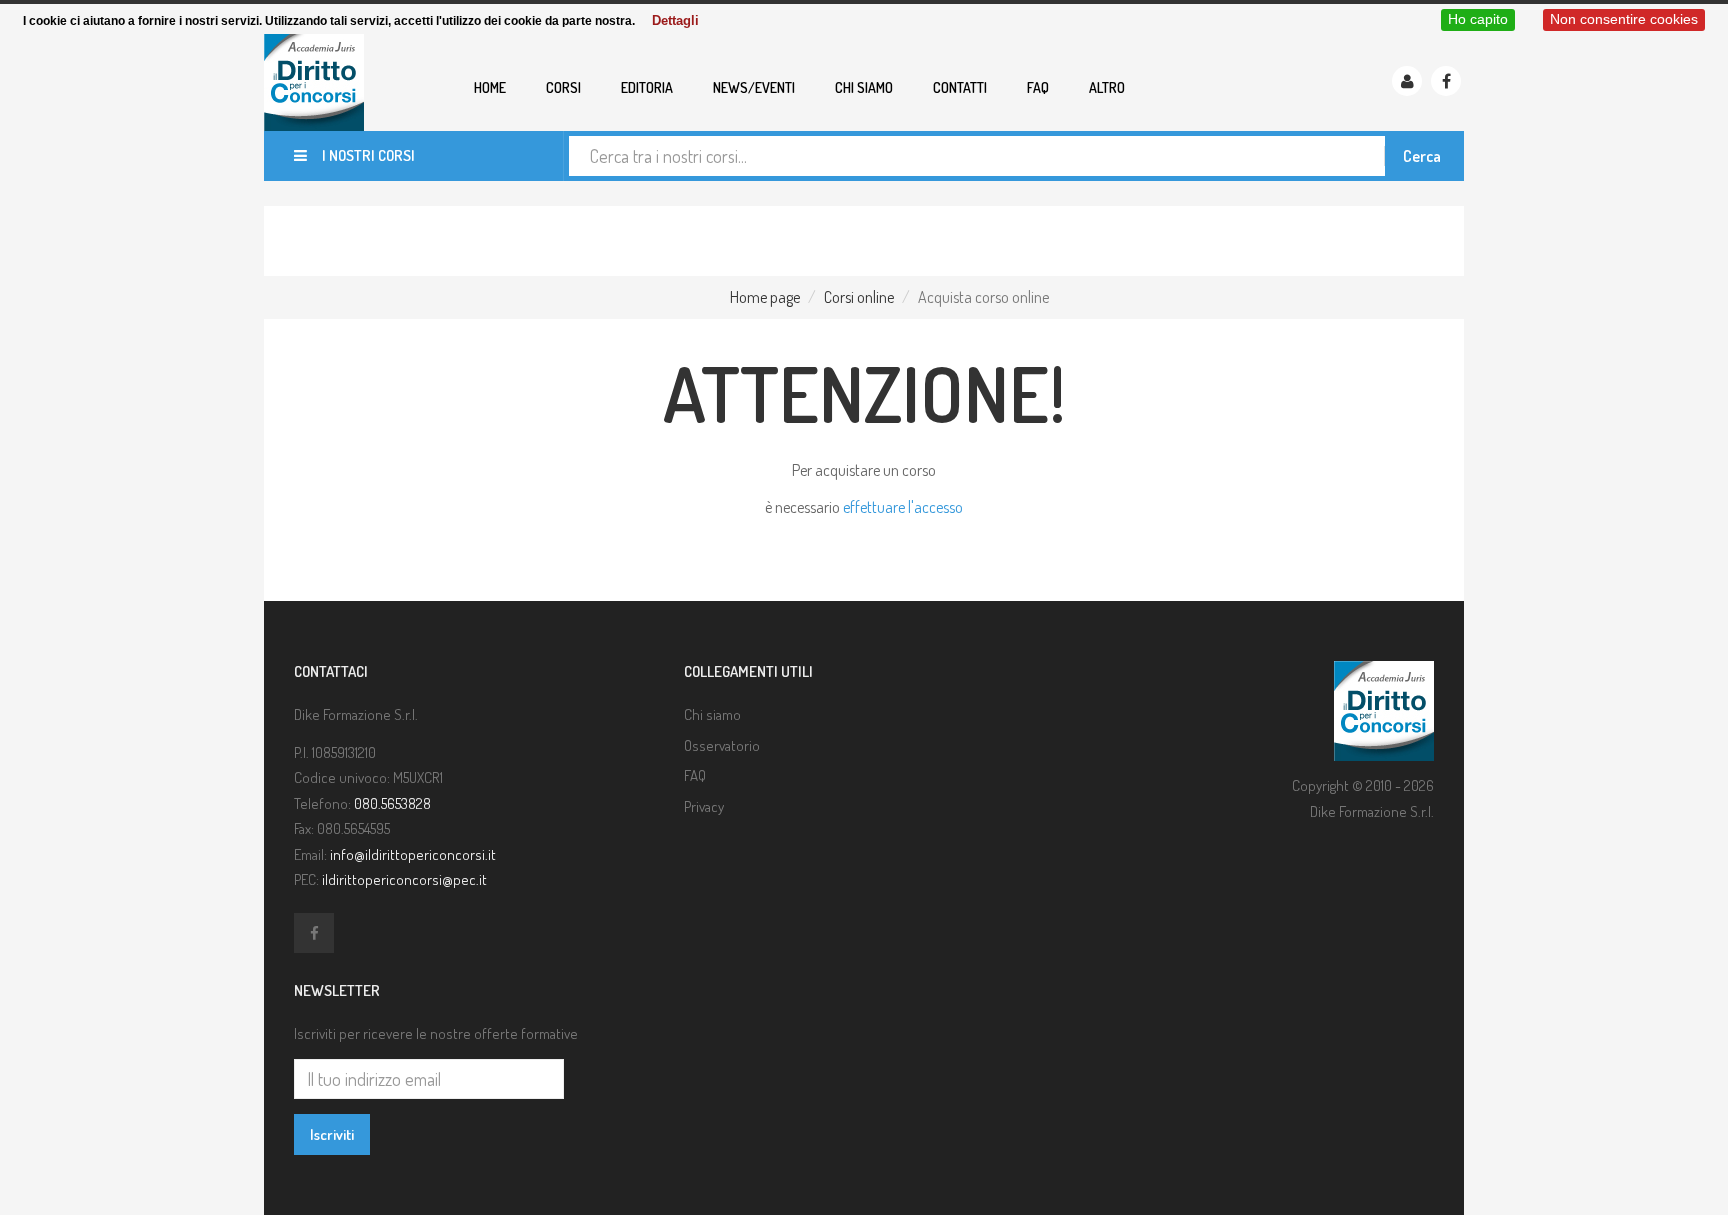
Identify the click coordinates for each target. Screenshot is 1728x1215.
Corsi (563, 87)
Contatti (960, 87)
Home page (765, 297)
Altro (1107, 87)
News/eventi (754, 87)
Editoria (647, 87)
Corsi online (859, 297)
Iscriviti (332, 1134)
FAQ (1038, 87)
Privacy (704, 806)
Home (490, 87)
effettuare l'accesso (903, 507)
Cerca (1422, 156)
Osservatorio (722, 745)
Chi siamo (864, 87)
